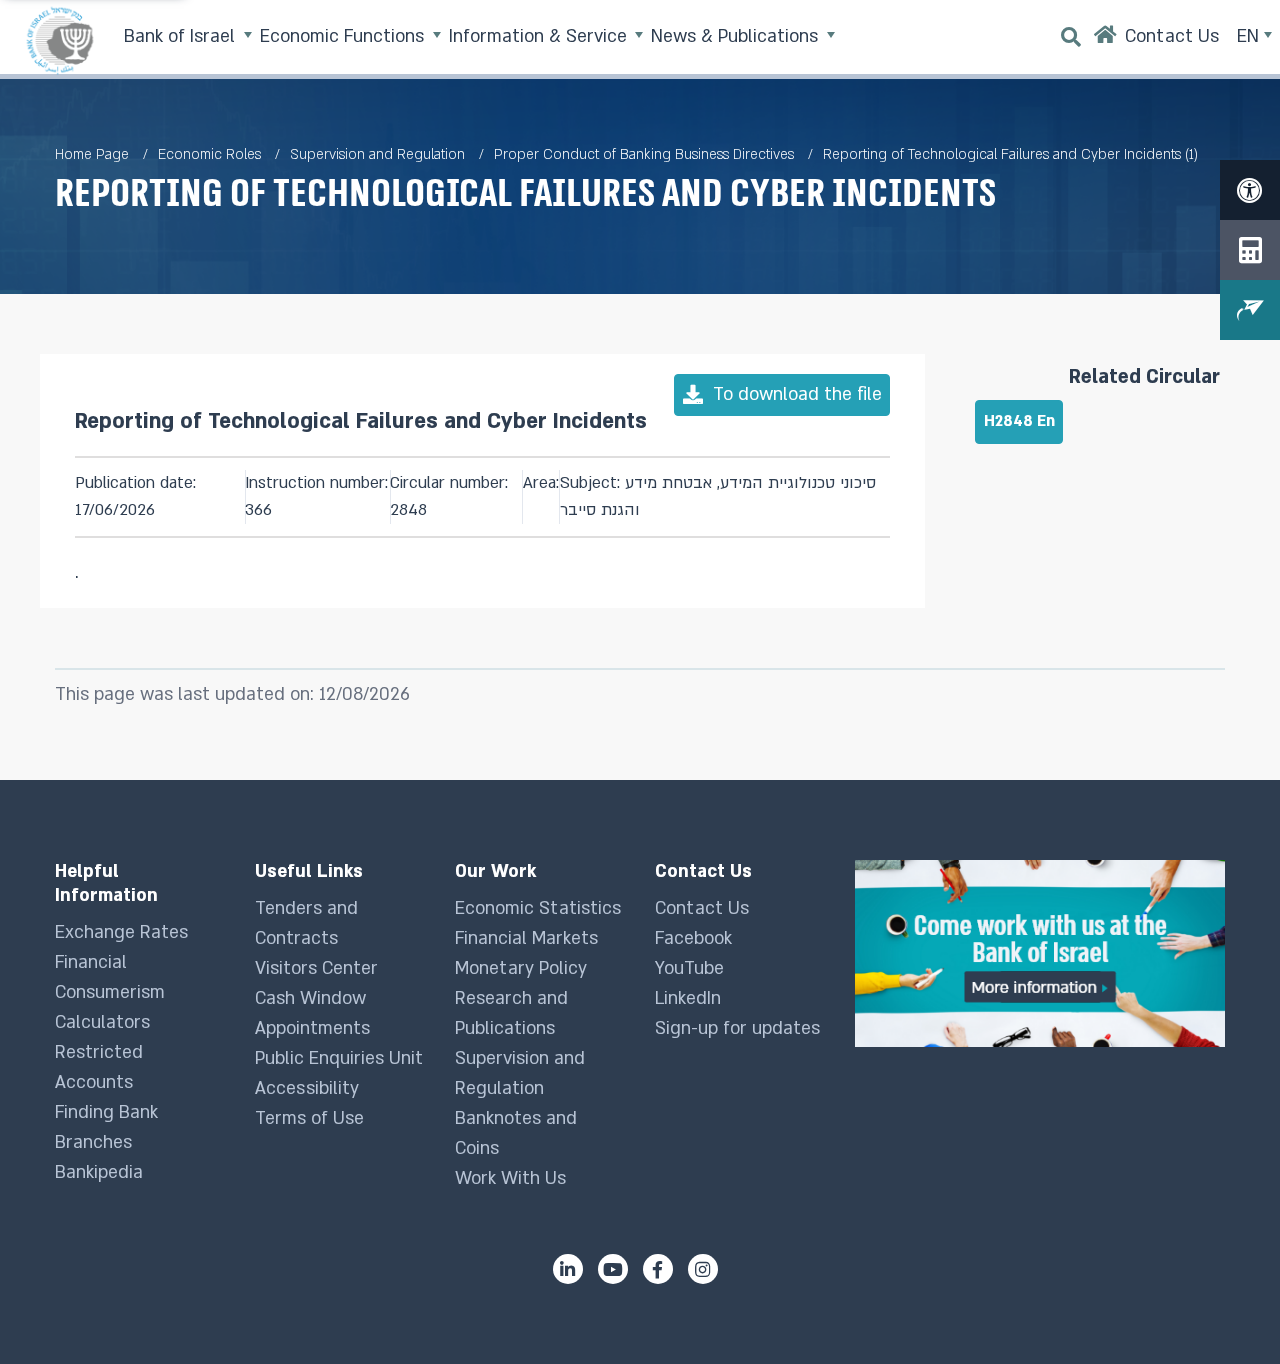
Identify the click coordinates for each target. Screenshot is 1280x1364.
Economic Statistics (538, 908)
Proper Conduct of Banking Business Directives (644, 154)
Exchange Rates (121, 932)
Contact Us (702, 908)
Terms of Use (309, 1118)
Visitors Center (316, 968)
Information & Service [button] (540, 36)
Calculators (102, 1022)
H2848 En (1019, 421)
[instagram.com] (703, 1269)
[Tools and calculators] (1250, 250)
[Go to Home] (1105, 39)
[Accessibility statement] (1250, 190)
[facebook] (658, 1269)
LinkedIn (688, 998)
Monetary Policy (521, 968)
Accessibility (307, 1088)
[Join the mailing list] (1250, 310)
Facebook (693, 938)
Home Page (92, 154)
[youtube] (613, 1269)
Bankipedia (99, 1172)
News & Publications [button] (737, 36)
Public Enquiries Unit (339, 1058)
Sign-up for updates (737, 1028)
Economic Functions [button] (344, 36)
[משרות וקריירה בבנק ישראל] (1040, 953)
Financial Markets (526, 938)
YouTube (689, 968)
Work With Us (510, 1178)
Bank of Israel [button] (182, 36)
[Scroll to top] (1225, 1309)
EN (1250, 36)
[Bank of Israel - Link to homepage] (60, 40)
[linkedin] (568, 1269)
